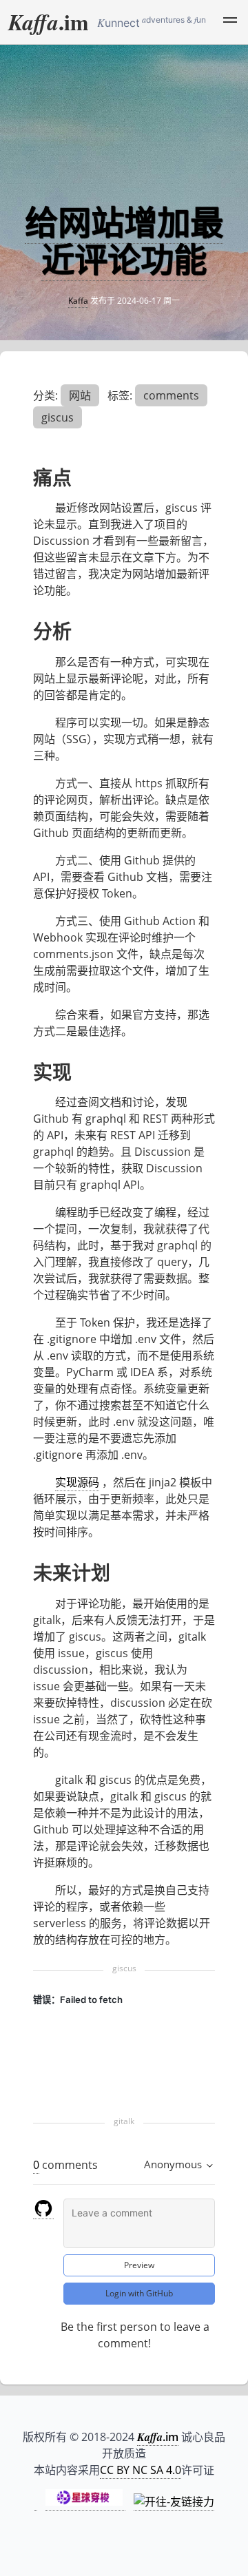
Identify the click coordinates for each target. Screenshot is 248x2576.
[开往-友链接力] (174, 2502)
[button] (230, 22)
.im (49, 22)
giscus (58, 417)
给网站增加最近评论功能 (124, 241)
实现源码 (77, 1482)
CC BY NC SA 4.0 (141, 2470)
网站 (80, 395)
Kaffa (78, 301)
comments (171, 395)
